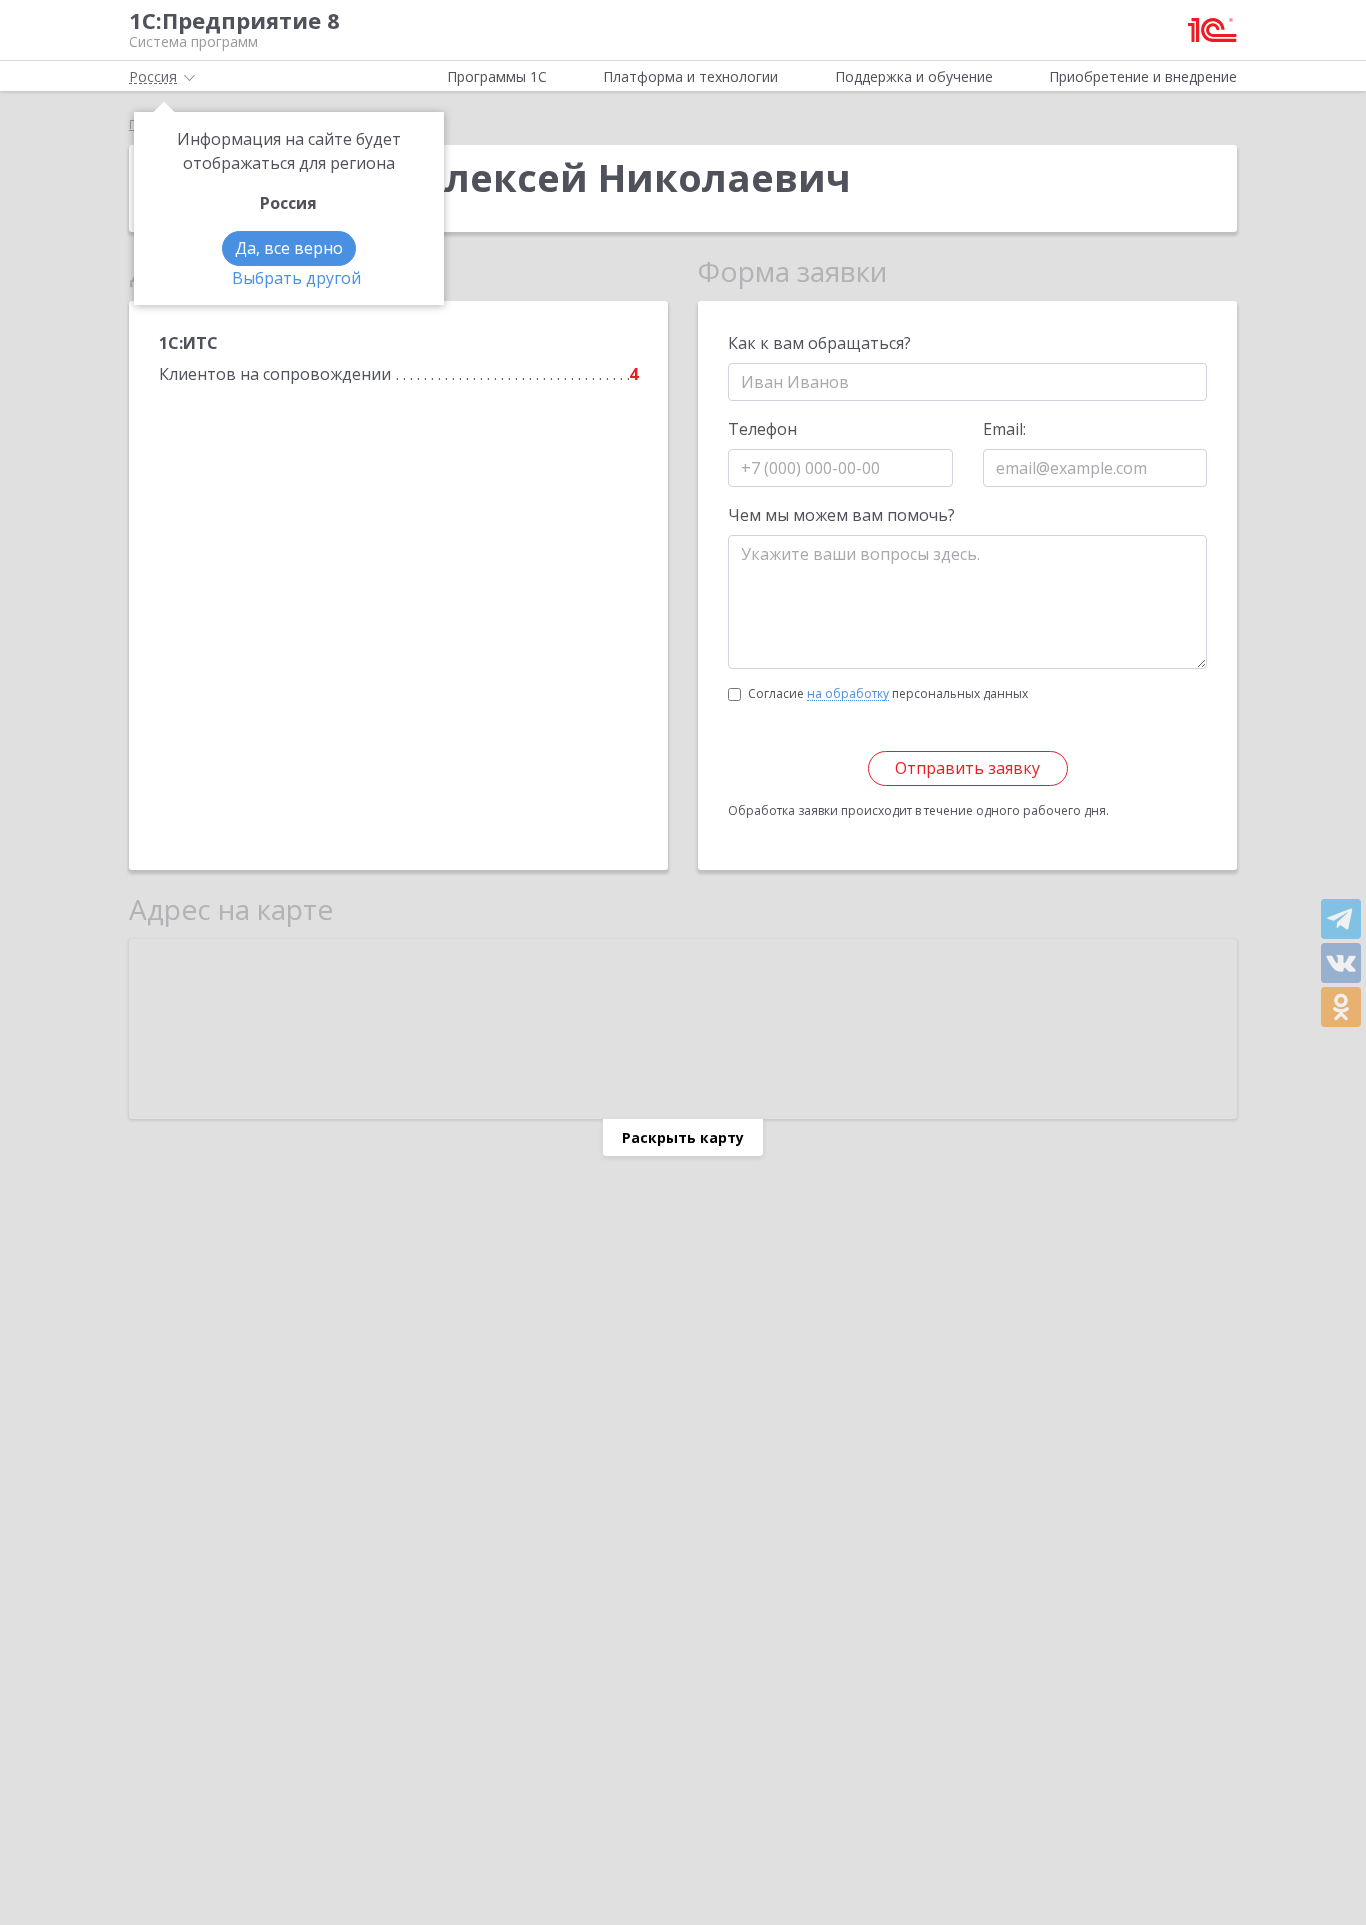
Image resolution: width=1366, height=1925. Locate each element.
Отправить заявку (967, 768)
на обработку (848, 694)
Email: (1004, 429)
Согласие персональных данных (888, 693)
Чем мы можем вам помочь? (841, 515)
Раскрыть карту (683, 1137)
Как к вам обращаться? (819, 343)
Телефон (762, 429)
